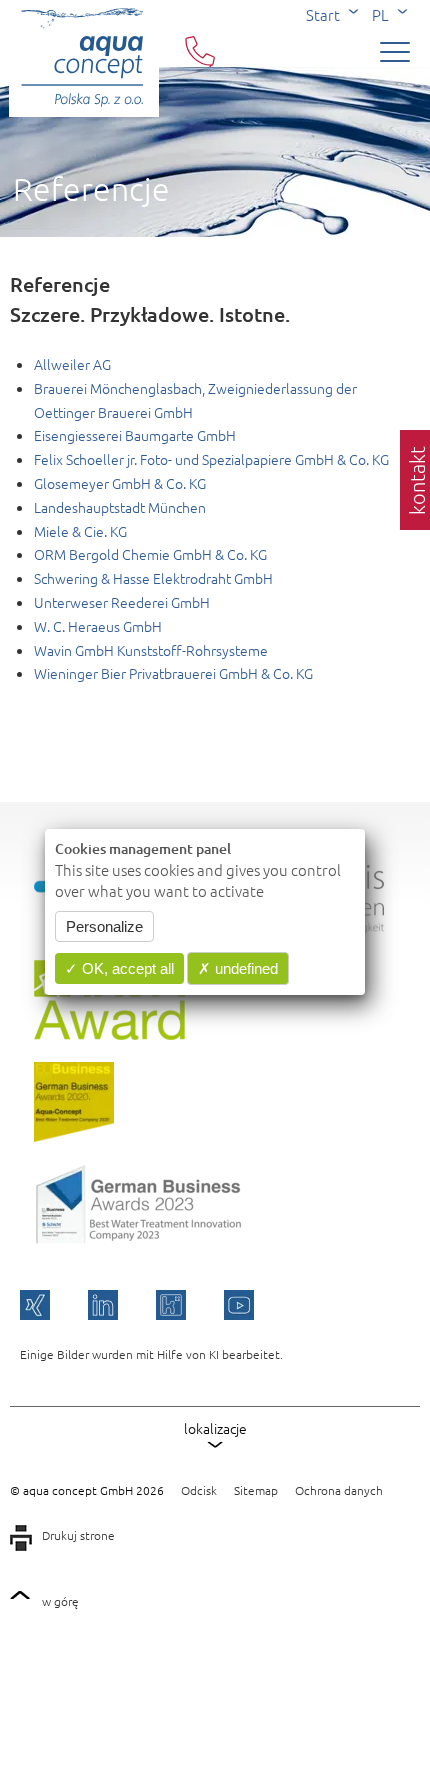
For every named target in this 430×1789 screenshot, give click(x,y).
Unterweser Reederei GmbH (122, 602)
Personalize (104, 926)
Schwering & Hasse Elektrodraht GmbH (153, 578)
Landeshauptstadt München (120, 507)
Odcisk (199, 1490)
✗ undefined (238, 968)
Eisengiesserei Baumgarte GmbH (135, 435)
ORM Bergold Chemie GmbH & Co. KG (150, 554)
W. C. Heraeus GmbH (98, 626)
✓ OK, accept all (119, 968)
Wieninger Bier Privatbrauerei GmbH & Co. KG (173, 673)
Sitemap (256, 1490)
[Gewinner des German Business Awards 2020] (74, 1136)
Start (323, 14)
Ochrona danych (339, 1490)
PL (380, 14)
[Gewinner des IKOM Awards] (109, 1034)
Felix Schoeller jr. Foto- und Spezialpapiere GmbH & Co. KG (211, 459)
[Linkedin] (103, 1305)
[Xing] (35, 1305)
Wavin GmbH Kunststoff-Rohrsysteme (151, 650)
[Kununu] (171, 1305)
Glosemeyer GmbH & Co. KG (120, 483)
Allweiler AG (72, 364)
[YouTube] (239, 1305)
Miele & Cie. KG (80, 531)
